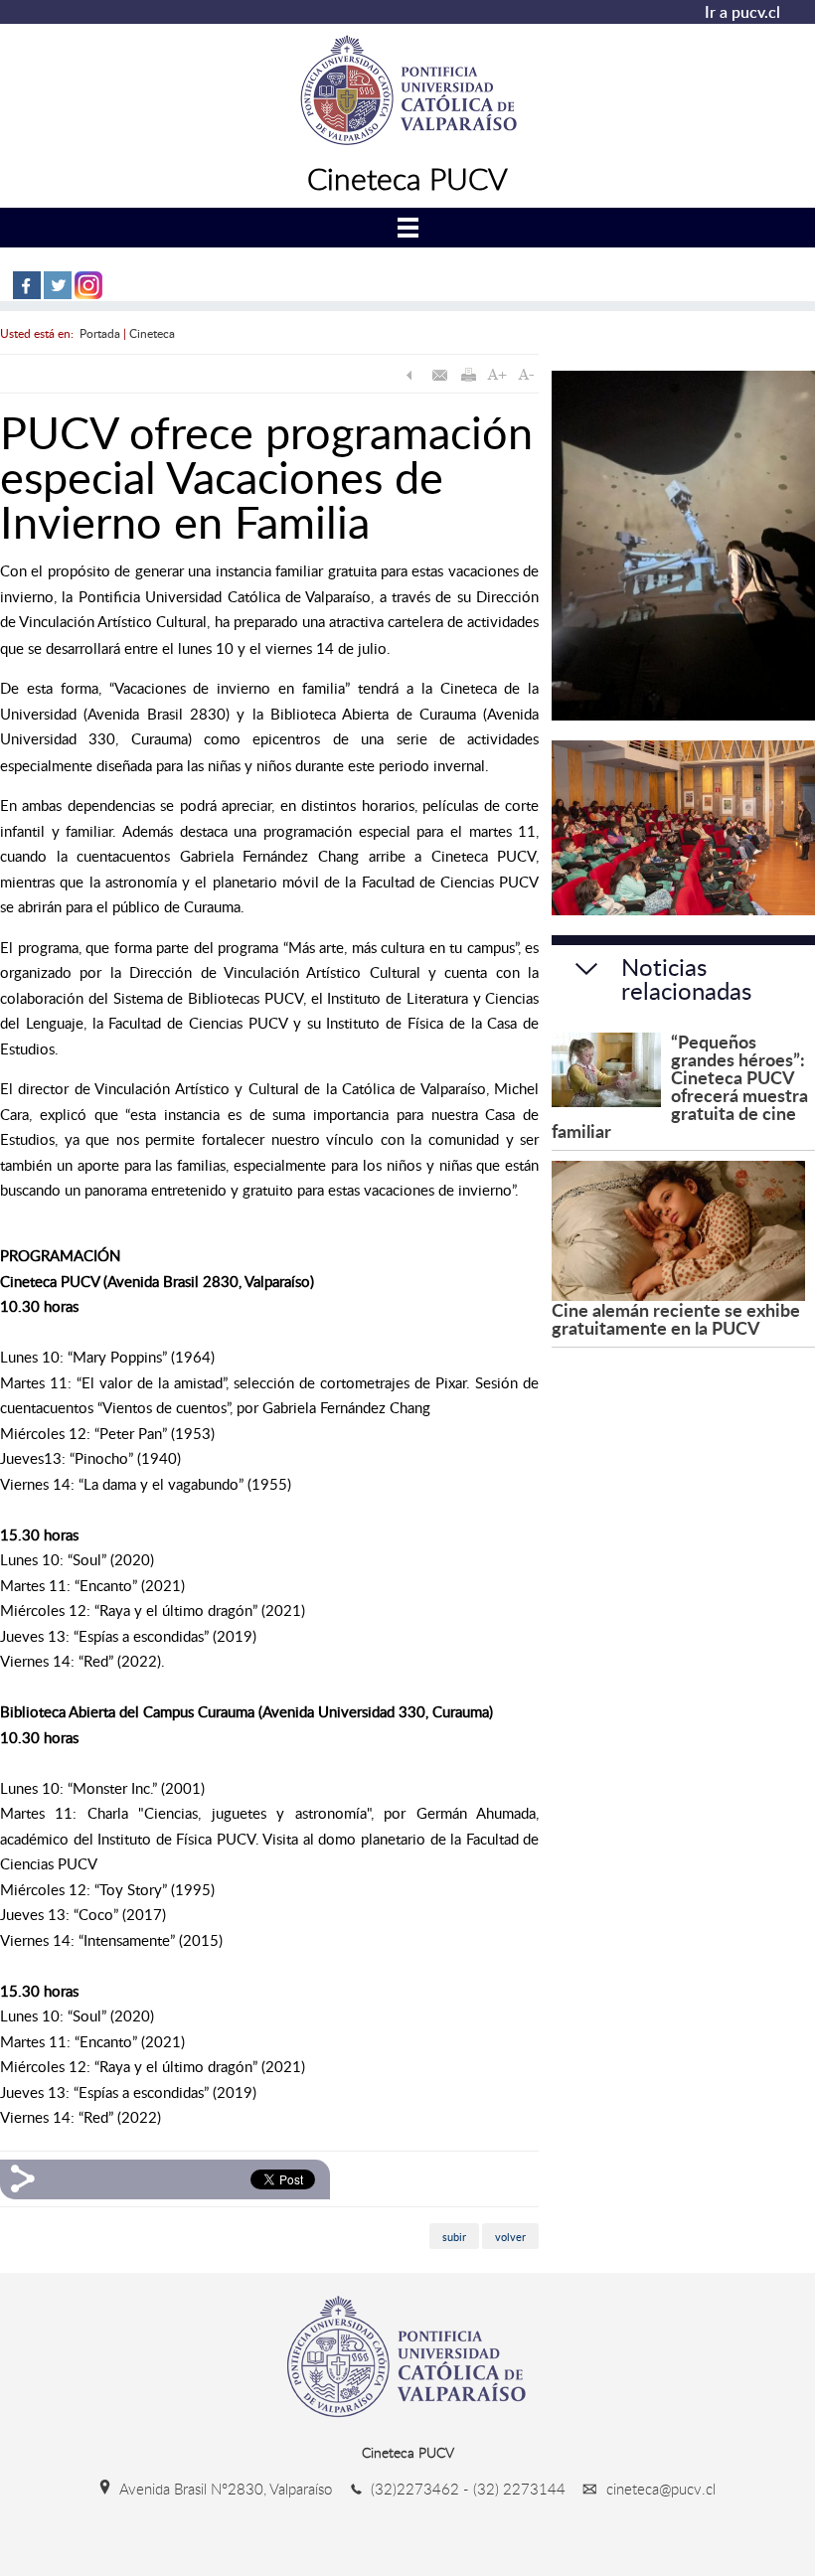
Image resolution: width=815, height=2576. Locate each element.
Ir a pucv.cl (742, 12)
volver (510, 2236)
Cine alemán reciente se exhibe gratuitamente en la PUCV (676, 1318)
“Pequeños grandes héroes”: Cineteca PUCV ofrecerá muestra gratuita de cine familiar (680, 1086)
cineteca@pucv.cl (659, 2489)
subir (454, 2236)
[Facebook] (27, 295)
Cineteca (152, 333)
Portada (100, 333)
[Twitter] (58, 295)
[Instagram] (88, 295)
